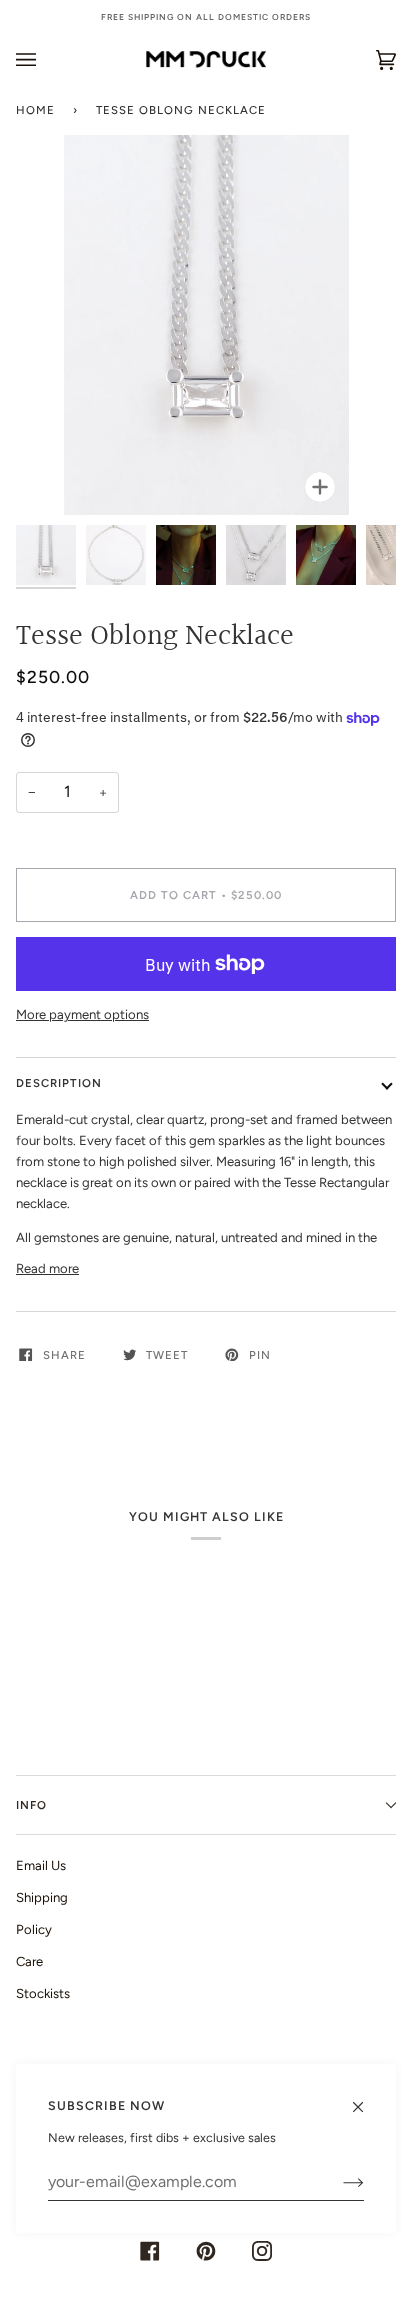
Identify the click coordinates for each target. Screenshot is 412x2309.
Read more (47, 1268)
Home (35, 110)
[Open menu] (46, 59)
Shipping (42, 1897)
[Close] (366, 2098)
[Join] (337, 2182)
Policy (34, 1929)
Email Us (41, 1865)
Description (59, 1083)
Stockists (43, 1993)
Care (29, 1961)
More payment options (82, 1014)
